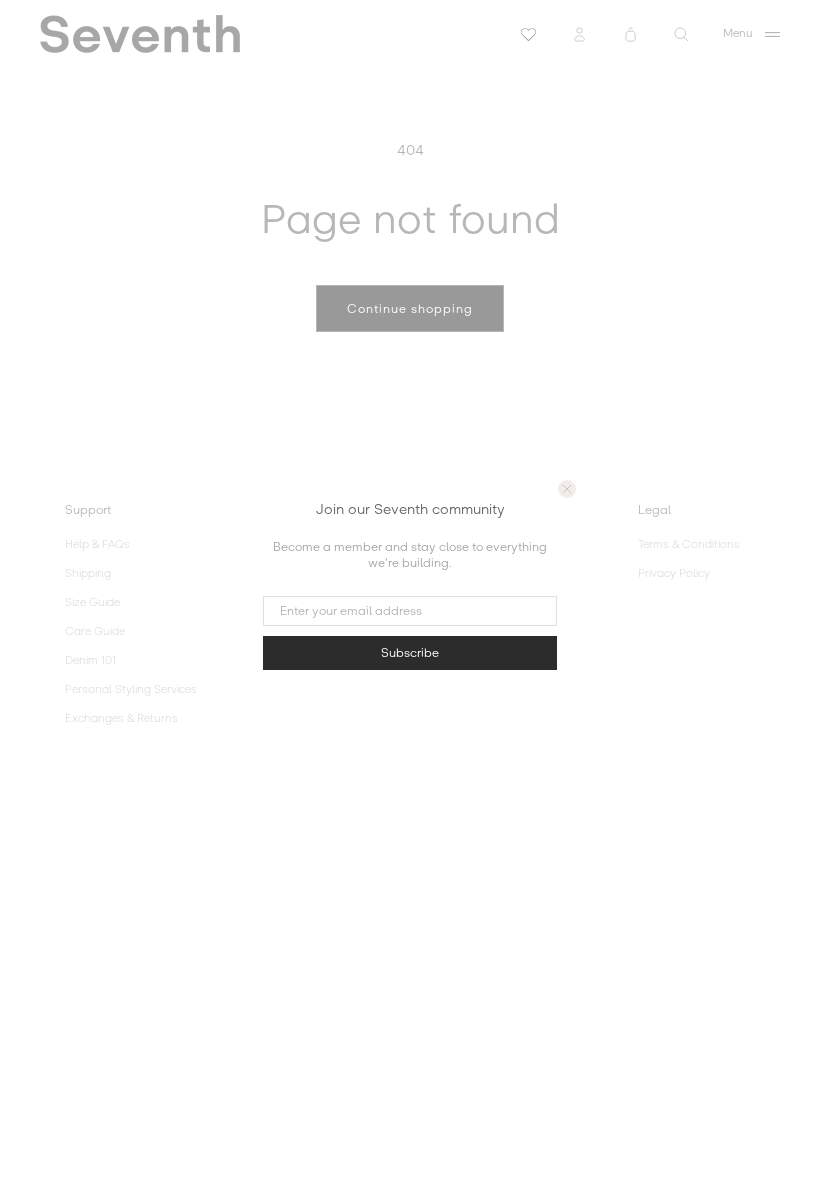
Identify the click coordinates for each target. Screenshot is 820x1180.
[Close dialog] (567, 489)
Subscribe (410, 653)
